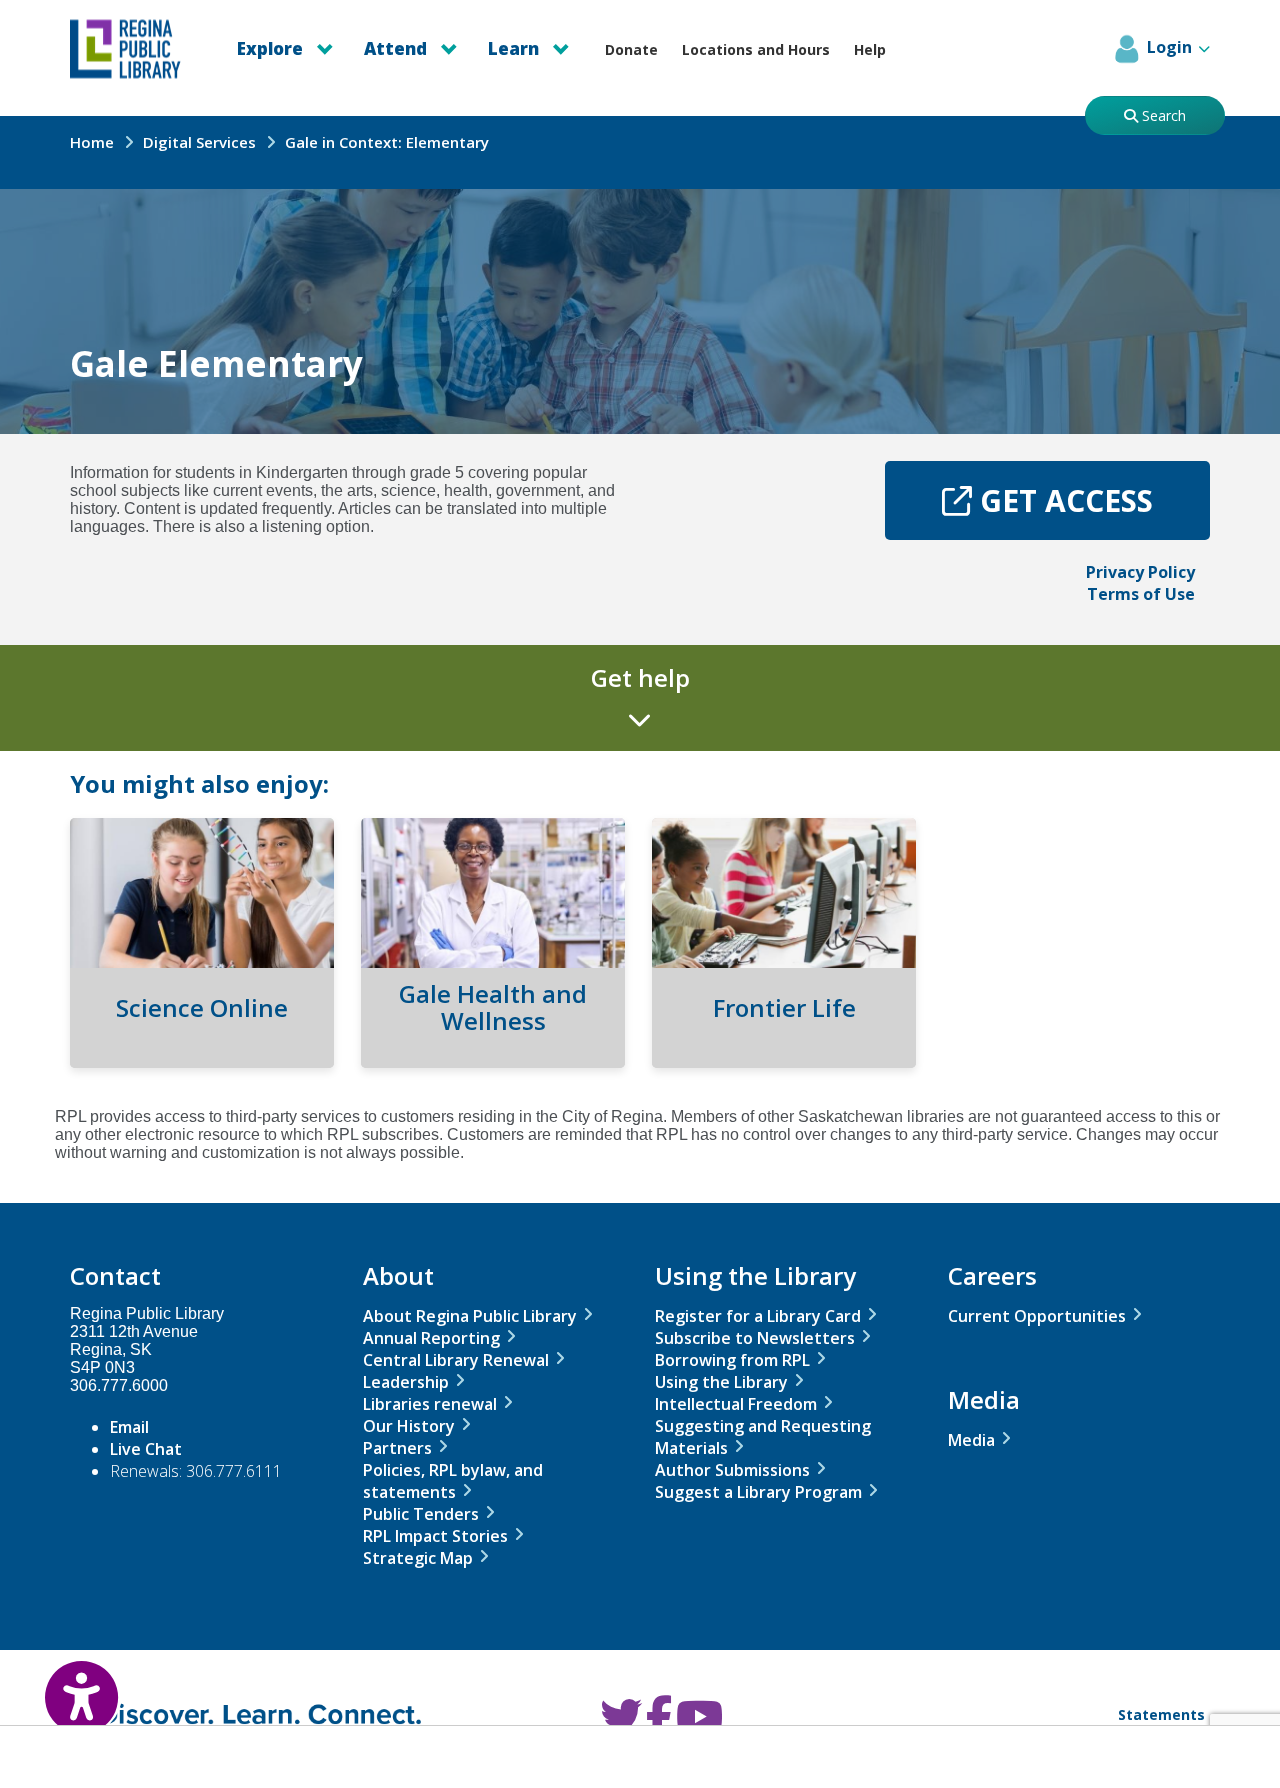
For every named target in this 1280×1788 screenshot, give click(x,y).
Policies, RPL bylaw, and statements (453, 1481)
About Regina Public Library (470, 1316)
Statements (1161, 1714)
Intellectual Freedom (736, 1404)
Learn (515, 48)
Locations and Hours (756, 49)
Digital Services (199, 142)
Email (129, 1427)
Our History (409, 1426)
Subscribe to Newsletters (755, 1338)
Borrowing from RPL (732, 1360)
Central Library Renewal (456, 1360)
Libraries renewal (430, 1404)
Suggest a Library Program (758, 1492)
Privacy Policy (1140, 572)
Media (971, 1440)
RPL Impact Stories (435, 1536)
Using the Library (721, 1382)
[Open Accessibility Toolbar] (60, 1683)
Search (1162, 115)
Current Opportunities (1037, 1316)
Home (92, 142)
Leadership (406, 1382)
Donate (631, 49)
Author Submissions (732, 1470)
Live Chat (146, 1449)
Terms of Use (1141, 594)
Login (1169, 47)
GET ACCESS (1091, 510)
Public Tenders (421, 1514)
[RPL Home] (136, 49)
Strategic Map (418, 1558)
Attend (397, 48)
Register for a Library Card (758, 1316)
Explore (272, 48)
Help (870, 49)
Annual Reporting (431, 1338)
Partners (397, 1448)
